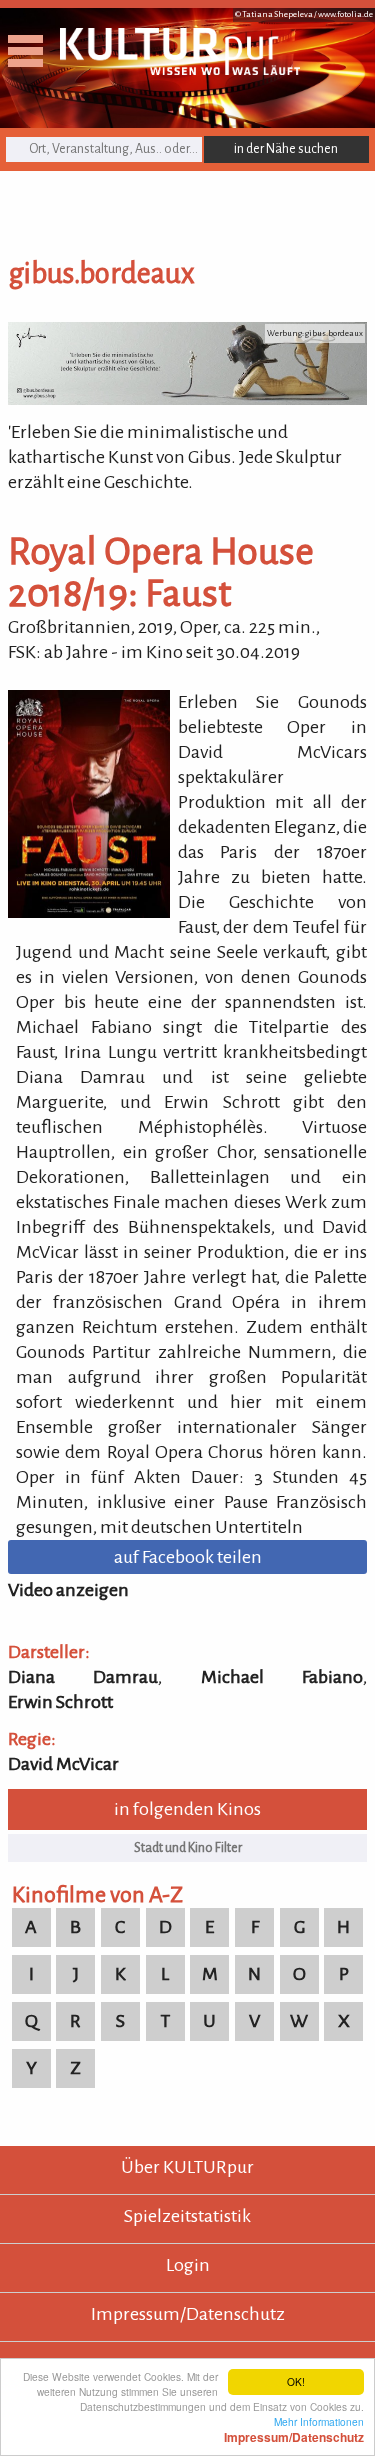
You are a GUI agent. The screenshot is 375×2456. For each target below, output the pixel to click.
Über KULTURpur (187, 2167)
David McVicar (63, 1764)
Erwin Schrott (60, 1702)
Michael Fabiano (282, 1677)
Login (188, 2265)
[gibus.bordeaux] (187, 399)
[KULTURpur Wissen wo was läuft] (180, 69)
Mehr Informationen (294, 2429)
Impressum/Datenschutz (188, 2314)
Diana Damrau (83, 1677)
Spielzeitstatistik (187, 2216)
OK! (296, 2381)
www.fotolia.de (345, 14)
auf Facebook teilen (188, 1557)
